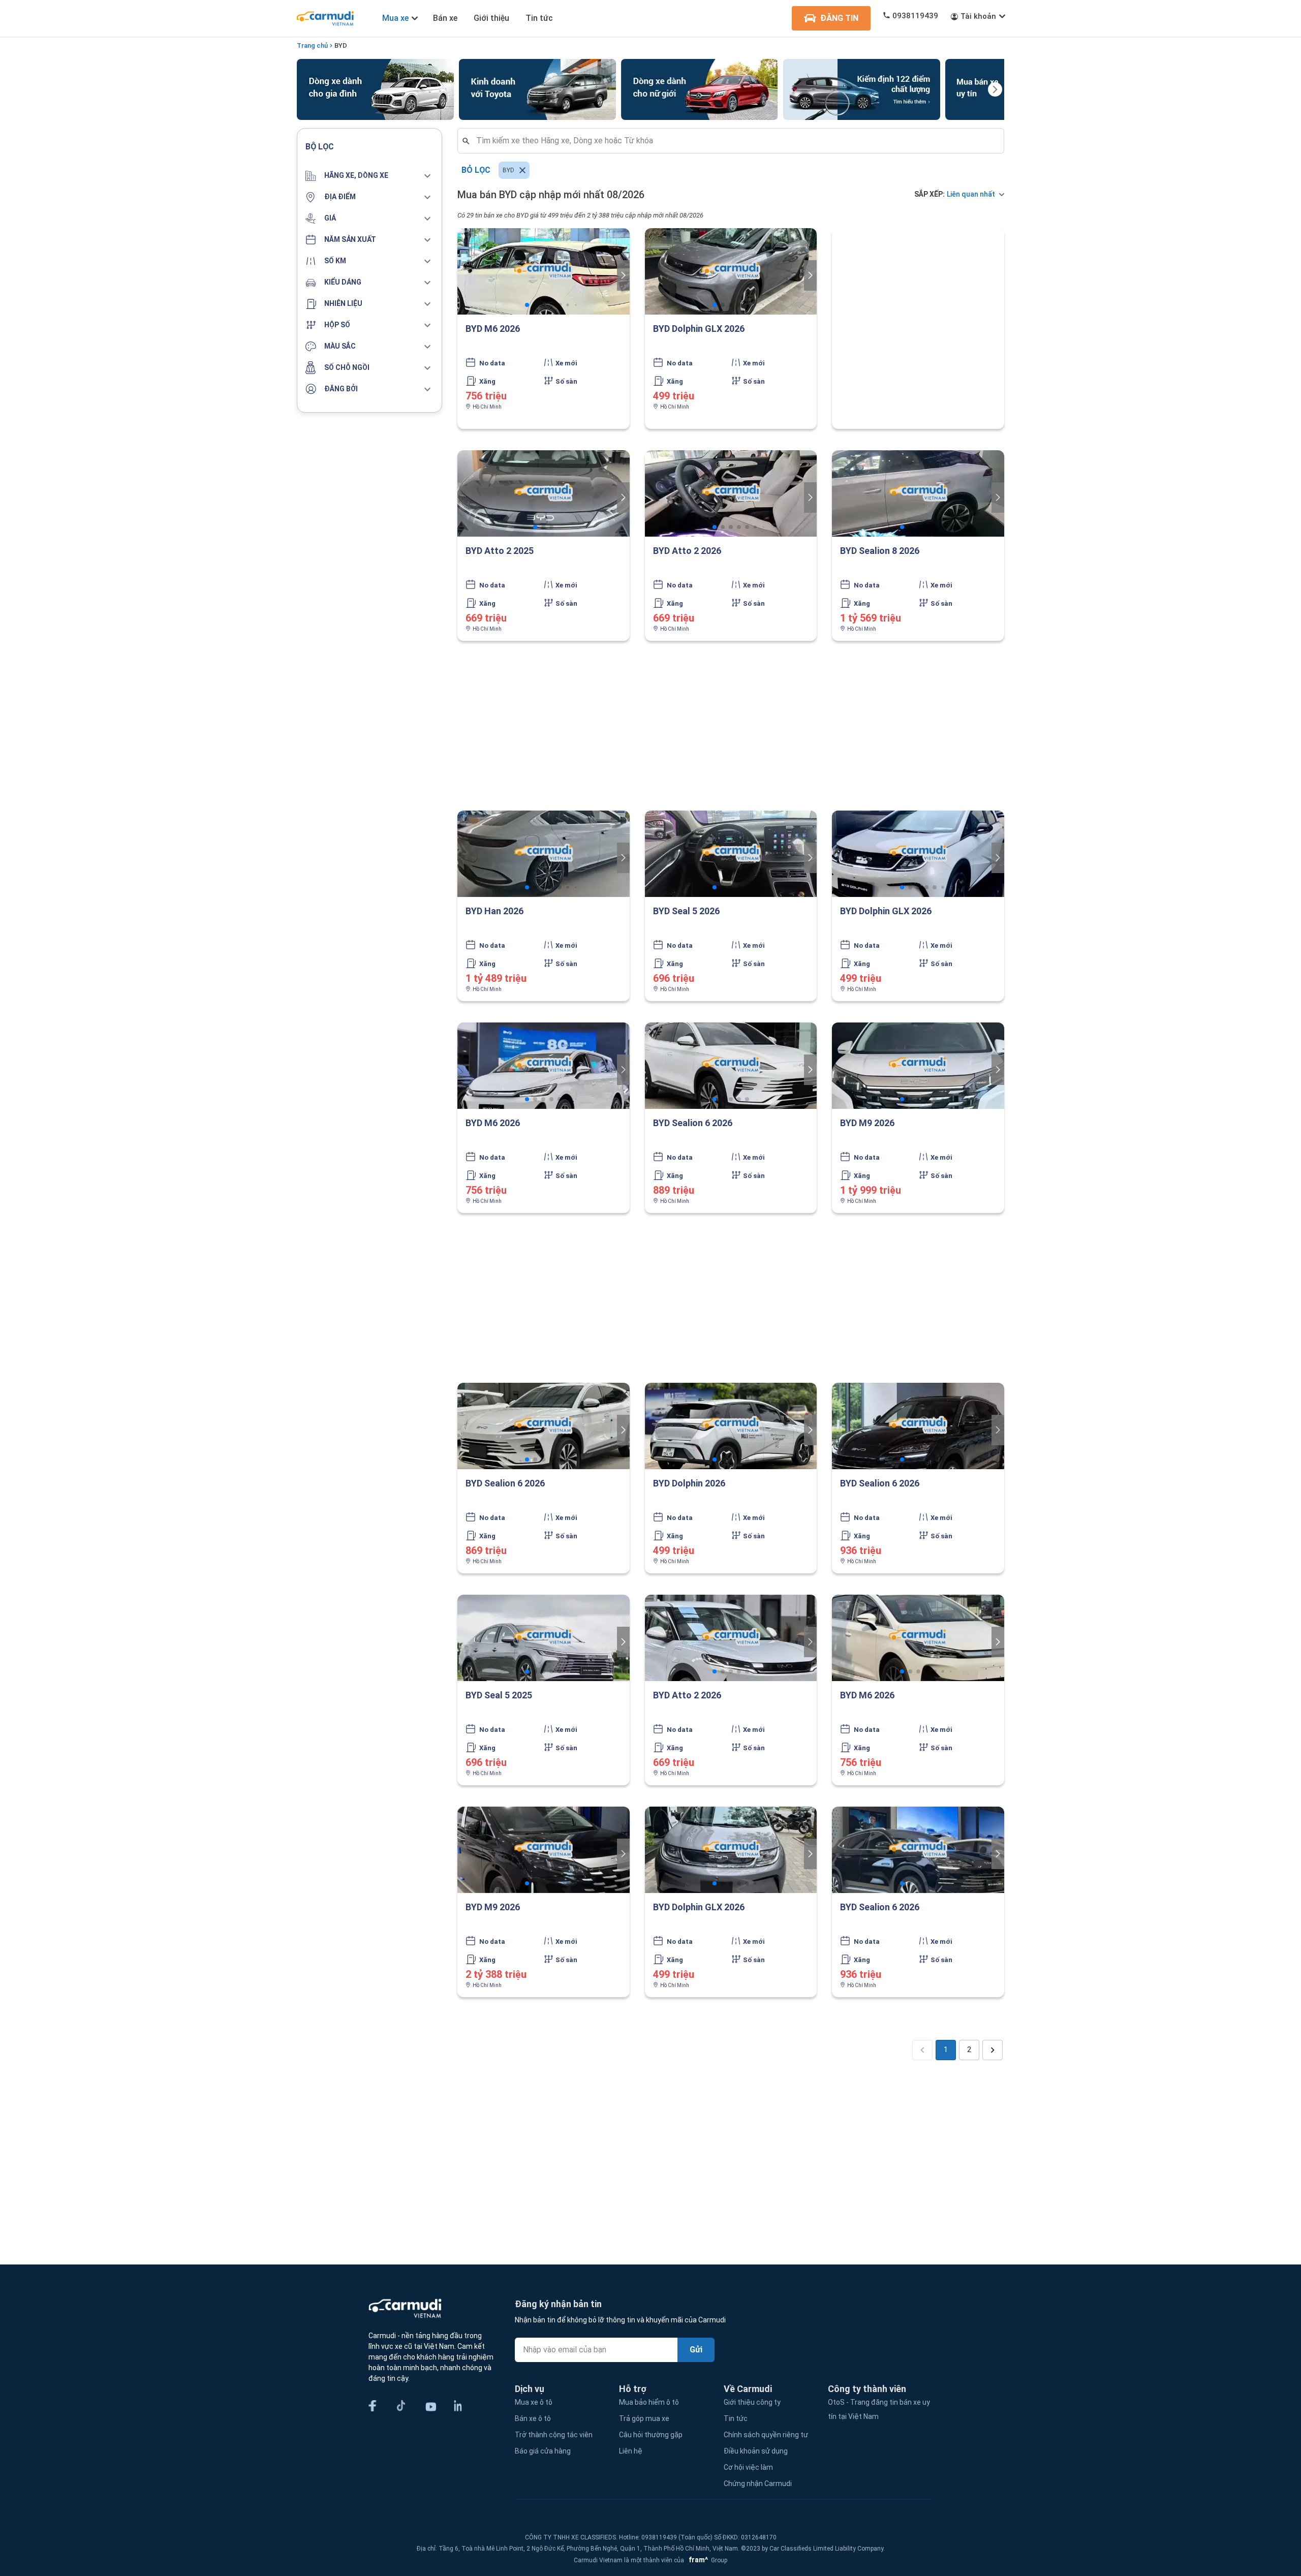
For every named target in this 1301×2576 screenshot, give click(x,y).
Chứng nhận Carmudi (758, 2484)
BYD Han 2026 (494, 911)
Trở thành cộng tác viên (554, 2435)
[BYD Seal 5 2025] (544, 1638)
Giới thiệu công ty (752, 2402)
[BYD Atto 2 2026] (731, 493)
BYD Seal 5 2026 (686, 911)
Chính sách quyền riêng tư (766, 2435)
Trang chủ (312, 45)
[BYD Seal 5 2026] (731, 854)
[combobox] (735, 141)
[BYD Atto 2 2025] (544, 493)
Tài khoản (978, 16)
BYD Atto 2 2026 (687, 551)
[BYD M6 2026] (544, 271)
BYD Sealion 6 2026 (693, 1123)
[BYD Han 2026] (544, 854)
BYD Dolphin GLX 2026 (699, 329)
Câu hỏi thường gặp (651, 2435)
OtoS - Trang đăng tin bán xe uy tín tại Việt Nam (879, 2409)
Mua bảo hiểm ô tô (649, 2402)
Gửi (696, 2350)
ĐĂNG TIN (839, 18)
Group (706, 2560)
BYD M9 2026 (867, 1123)
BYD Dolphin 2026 (689, 1483)
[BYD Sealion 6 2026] (731, 1066)
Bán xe (445, 18)
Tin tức (539, 18)
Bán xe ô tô (533, 2418)
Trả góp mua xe (644, 2418)
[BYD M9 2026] (918, 1066)
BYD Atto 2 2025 (500, 551)
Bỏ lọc (476, 170)
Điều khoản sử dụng (756, 2451)
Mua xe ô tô (534, 2402)
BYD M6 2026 (493, 329)
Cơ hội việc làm (748, 2467)
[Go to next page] (993, 2050)
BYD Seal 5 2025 (499, 1695)
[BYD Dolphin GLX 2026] (731, 271)
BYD (341, 45)
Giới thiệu (491, 18)
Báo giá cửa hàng (543, 2451)
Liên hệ (631, 2451)
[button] (369, 176)
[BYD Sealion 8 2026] (918, 493)
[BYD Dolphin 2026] (731, 1426)
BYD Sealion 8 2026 (880, 551)
